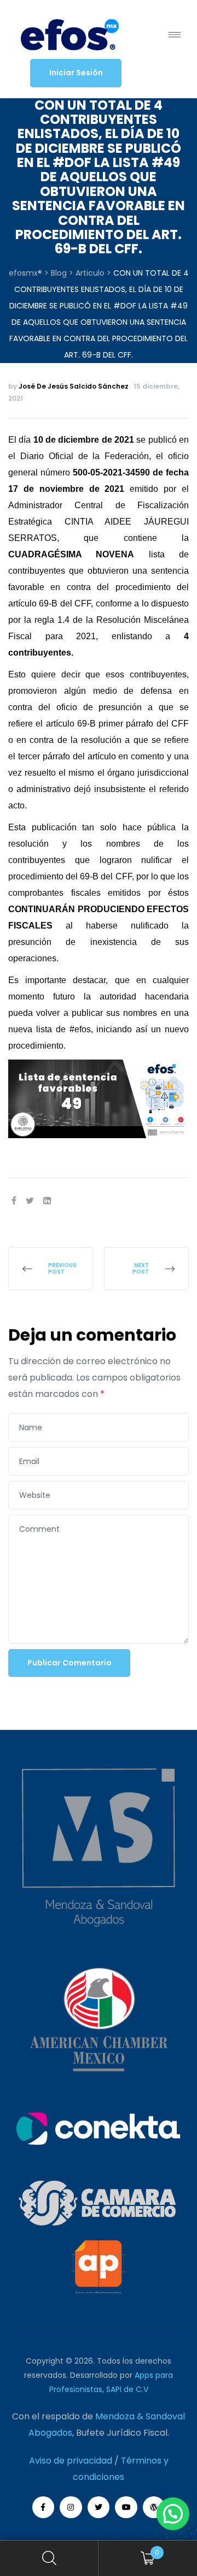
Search (49, 2558)
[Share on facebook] (14, 1201)
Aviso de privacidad (71, 2461)
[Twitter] (99, 2507)
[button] (76, 73)
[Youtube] (126, 2507)
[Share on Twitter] (30, 1201)
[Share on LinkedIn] (47, 1201)
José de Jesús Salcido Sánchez (74, 386)
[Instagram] (71, 2507)
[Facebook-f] (44, 2507)
